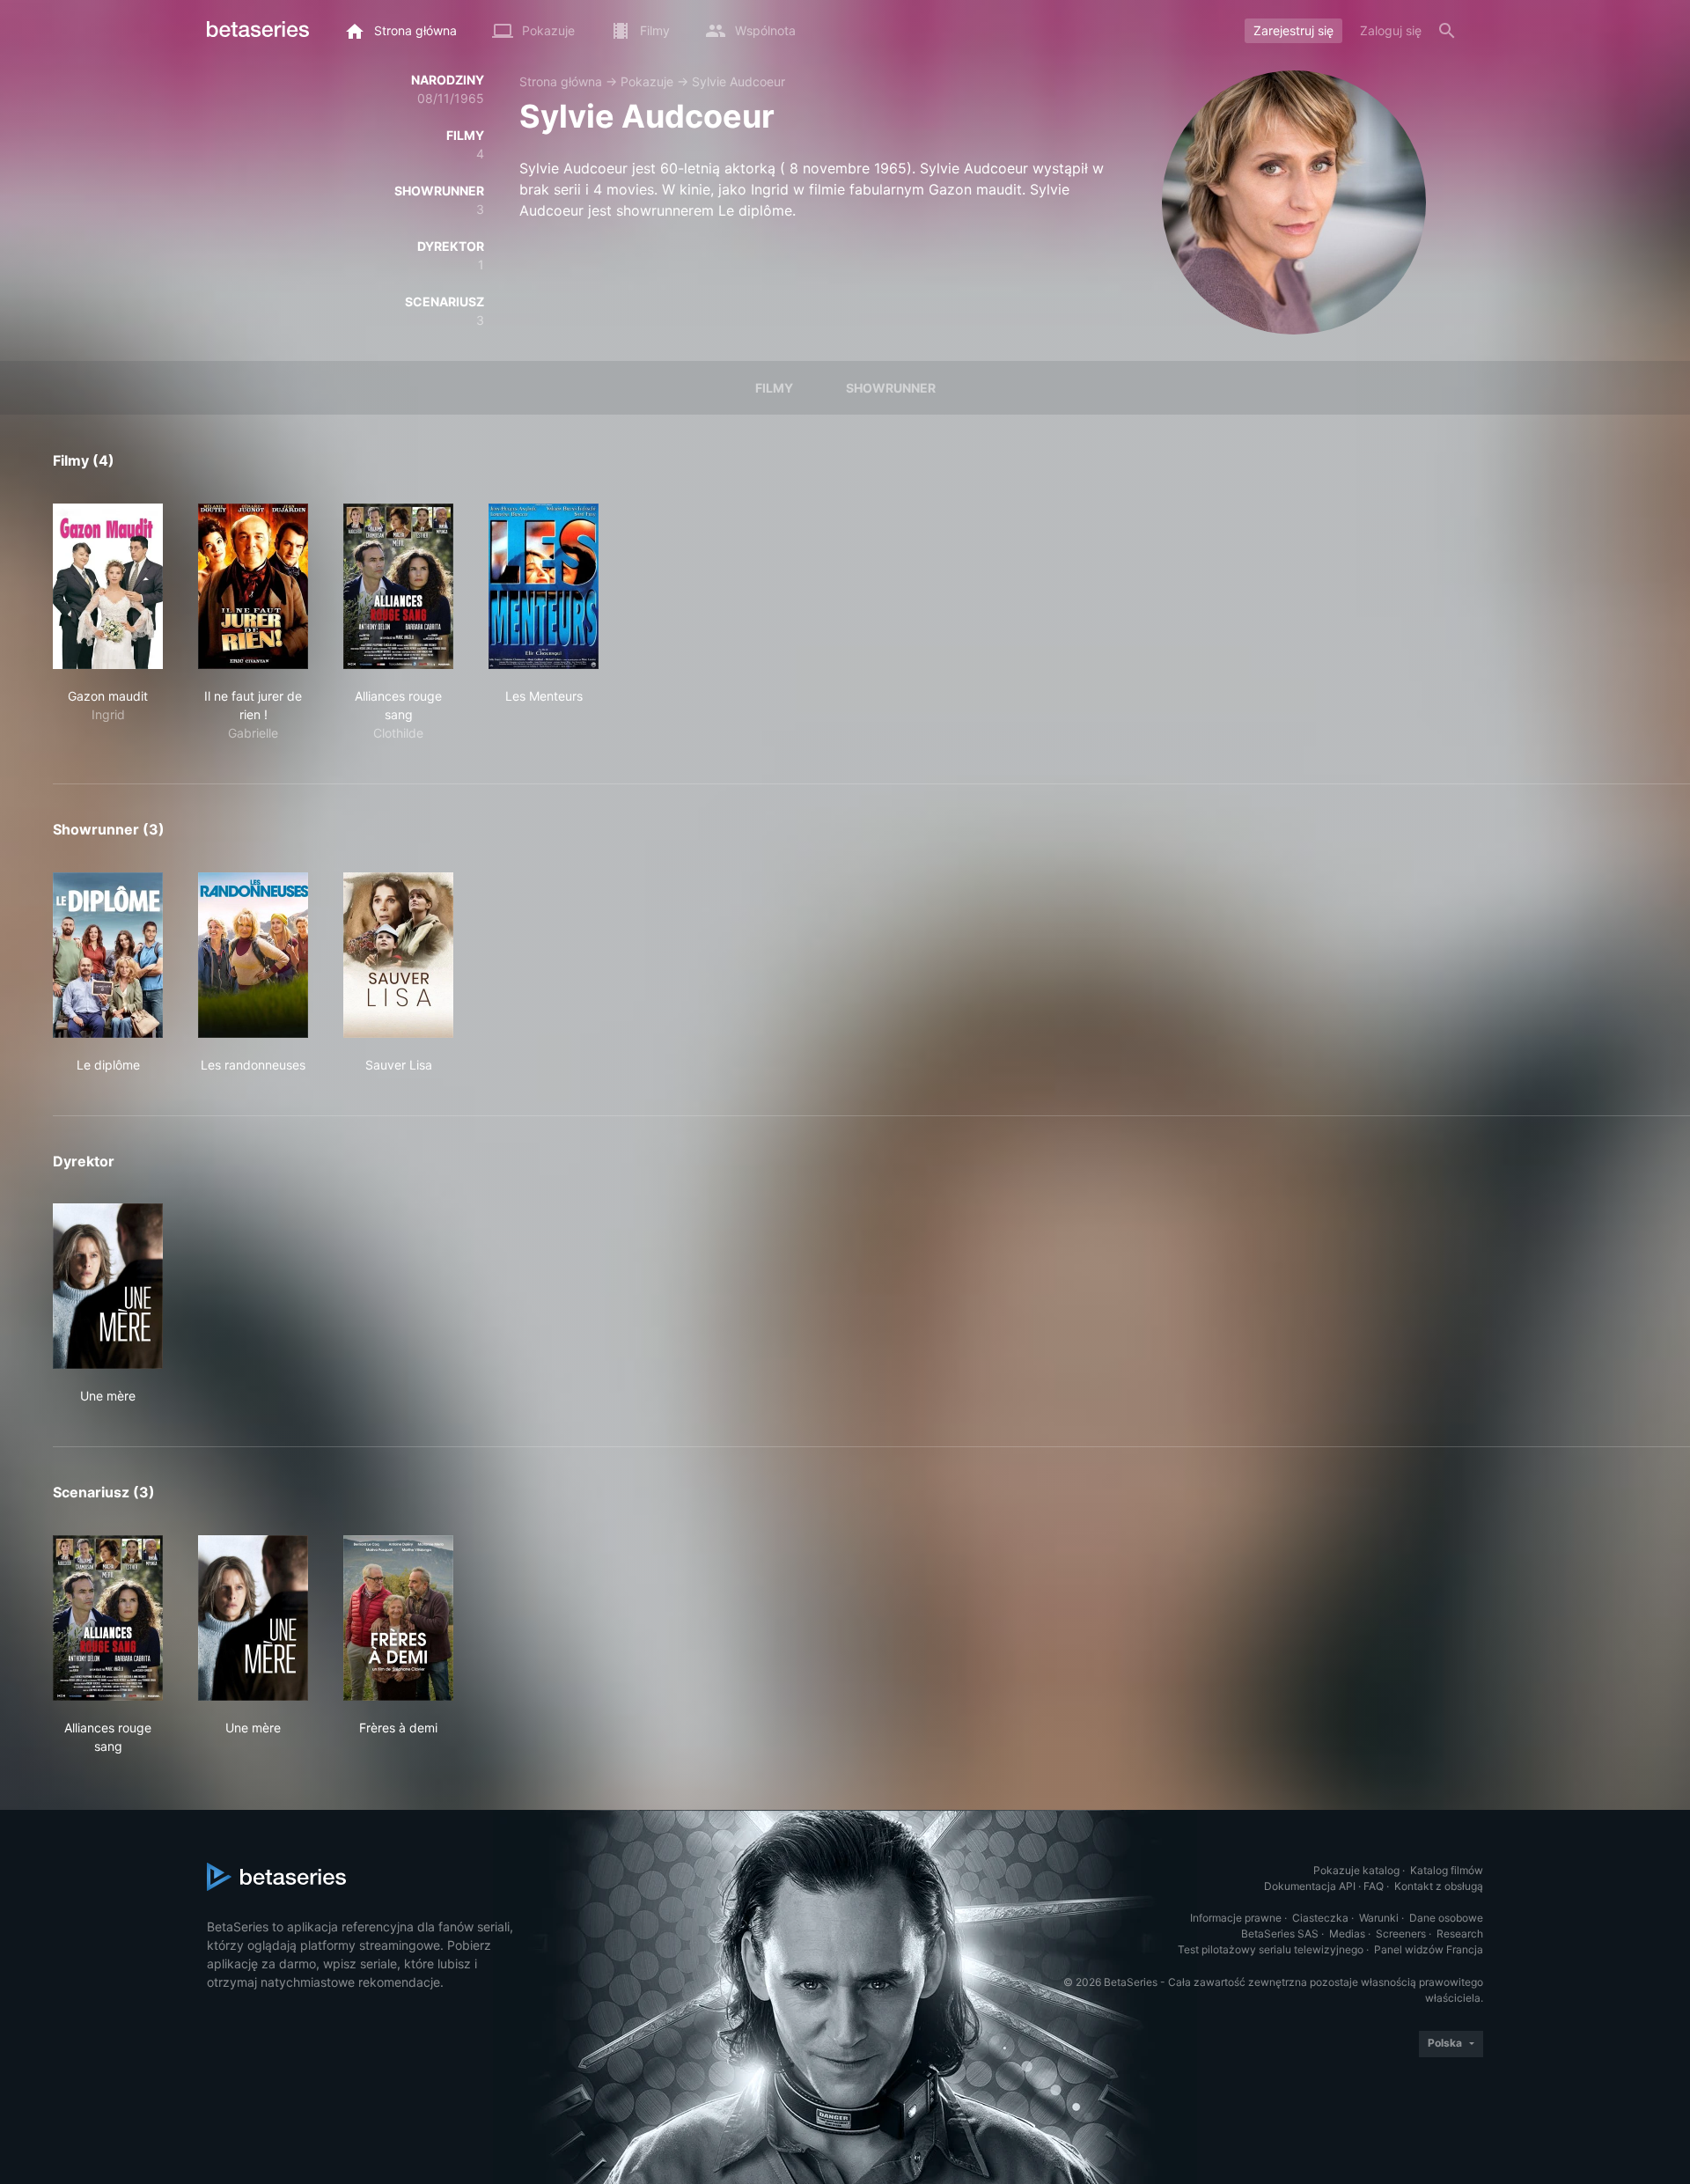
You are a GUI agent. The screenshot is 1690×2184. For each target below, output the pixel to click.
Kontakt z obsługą (1439, 1886)
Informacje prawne (1236, 1918)
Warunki (1379, 1918)
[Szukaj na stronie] (1447, 31)
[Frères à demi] (398, 1618)
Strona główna (561, 81)
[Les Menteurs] (544, 586)
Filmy (774, 388)
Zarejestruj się (1293, 30)
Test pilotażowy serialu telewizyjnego (1271, 1949)
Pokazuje (647, 81)
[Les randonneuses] (253, 955)
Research (1460, 1934)
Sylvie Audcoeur (738, 81)
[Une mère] (108, 1286)
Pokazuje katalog (1356, 1870)
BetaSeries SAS (1280, 1934)
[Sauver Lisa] (398, 955)
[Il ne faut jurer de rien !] (253, 586)
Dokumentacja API (1310, 1886)
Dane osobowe (1446, 1918)
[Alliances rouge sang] (398, 586)
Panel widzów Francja (1429, 1949)
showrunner (891, 388)
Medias (1347, 1934)
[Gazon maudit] (108, 586)
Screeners (1401, 1934)
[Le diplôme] (108, 955)
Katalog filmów (1447, 1870)
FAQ (1374, 1886)
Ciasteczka (1320, 1918)
